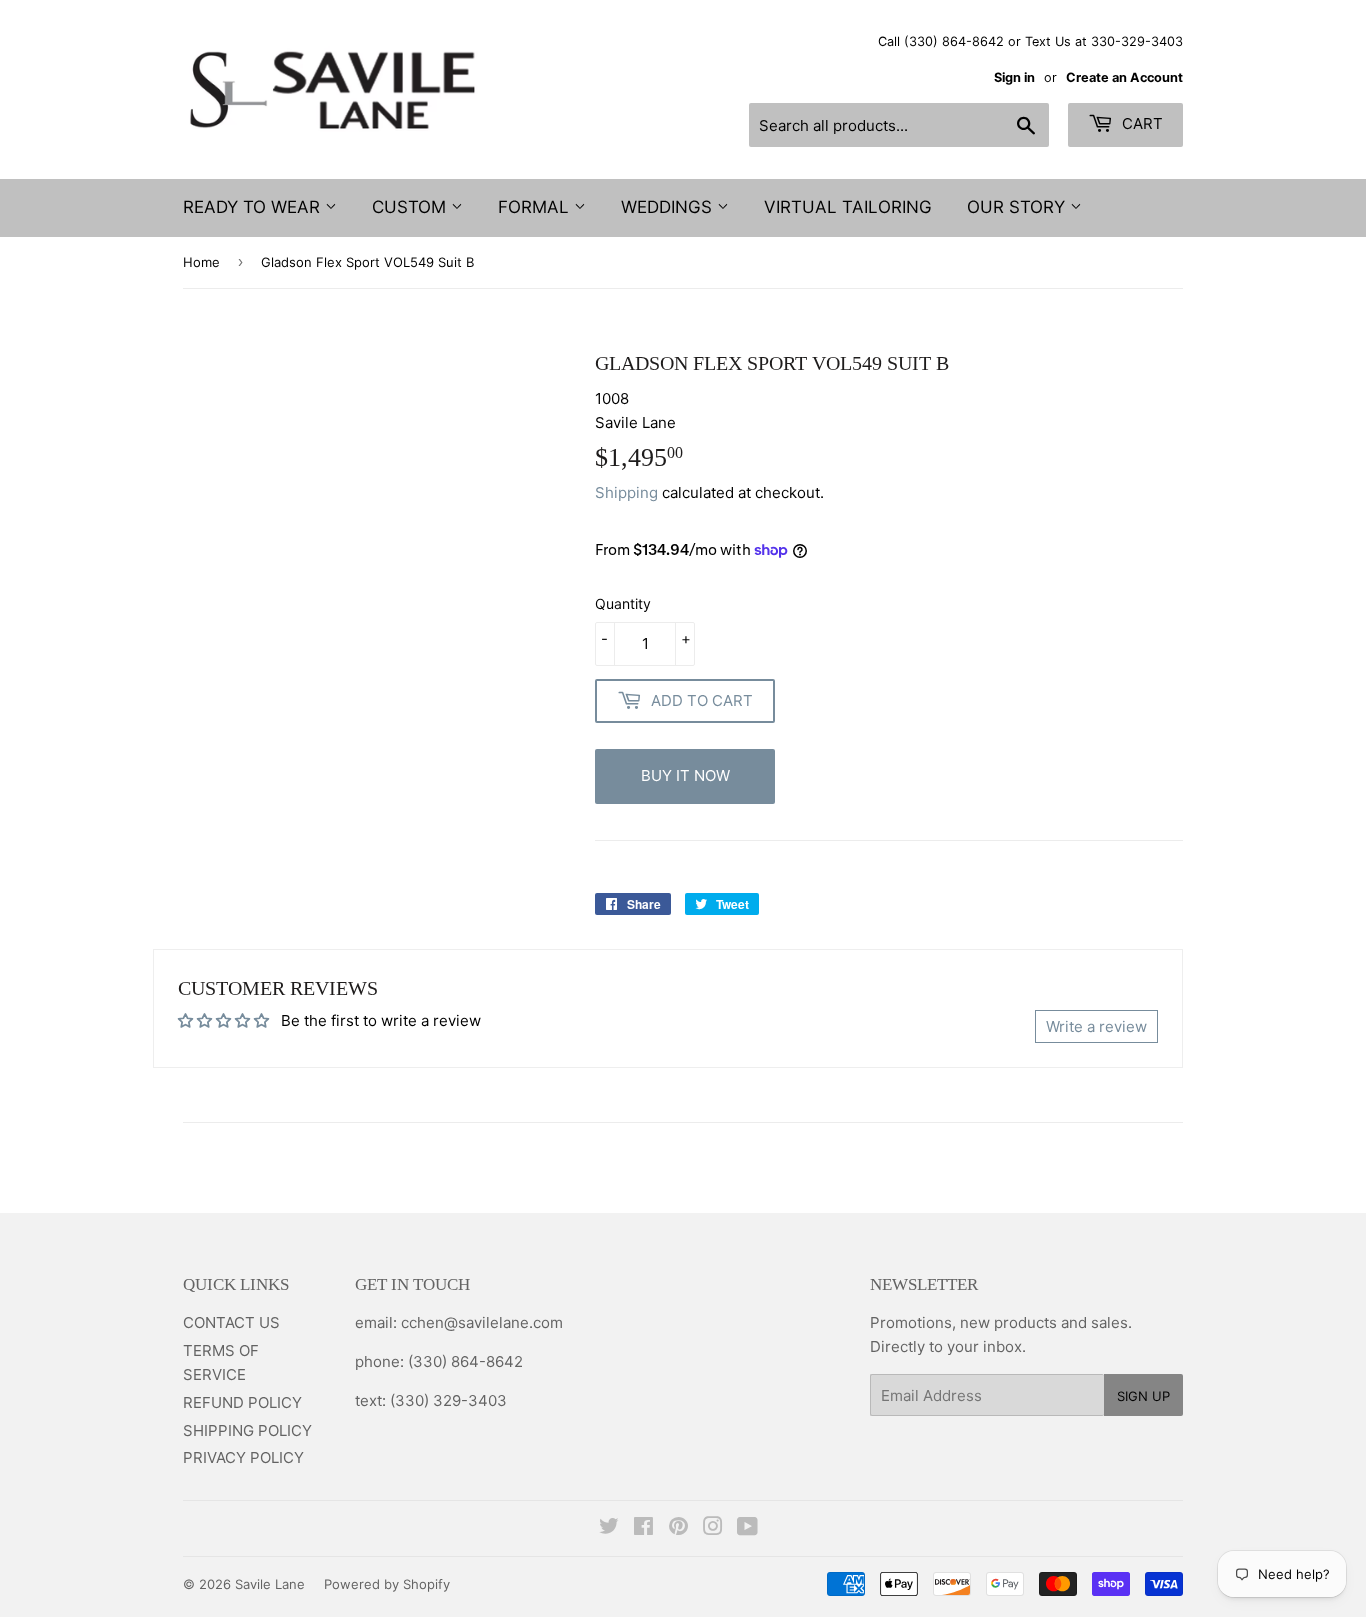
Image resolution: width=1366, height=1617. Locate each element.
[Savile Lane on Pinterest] (678, 1528)
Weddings (669, 207)
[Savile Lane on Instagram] (713, 1528)
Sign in (1014, 77)
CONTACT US (231, 1322)
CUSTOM (411, 207)
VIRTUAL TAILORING (848, 207)
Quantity (623, 603)
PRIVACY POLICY (243, 1457)
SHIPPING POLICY (247, 1430)
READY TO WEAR (254, 207)
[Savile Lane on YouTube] (747, 1528)
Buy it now (685, 775)
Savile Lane (270, 1584)
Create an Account (1124, 77)
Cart (1140, 123)
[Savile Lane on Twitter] (609, 1528)
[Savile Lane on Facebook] (643, 1528)
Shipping (626, 492)
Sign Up (1143, 1396)
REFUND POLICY (242, 1402)
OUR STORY (1018, 207)
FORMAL (536, 207)
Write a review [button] (1096, 1026)
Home (201, 262)
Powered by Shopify (387, 1584)
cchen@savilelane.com (480, 1322)
